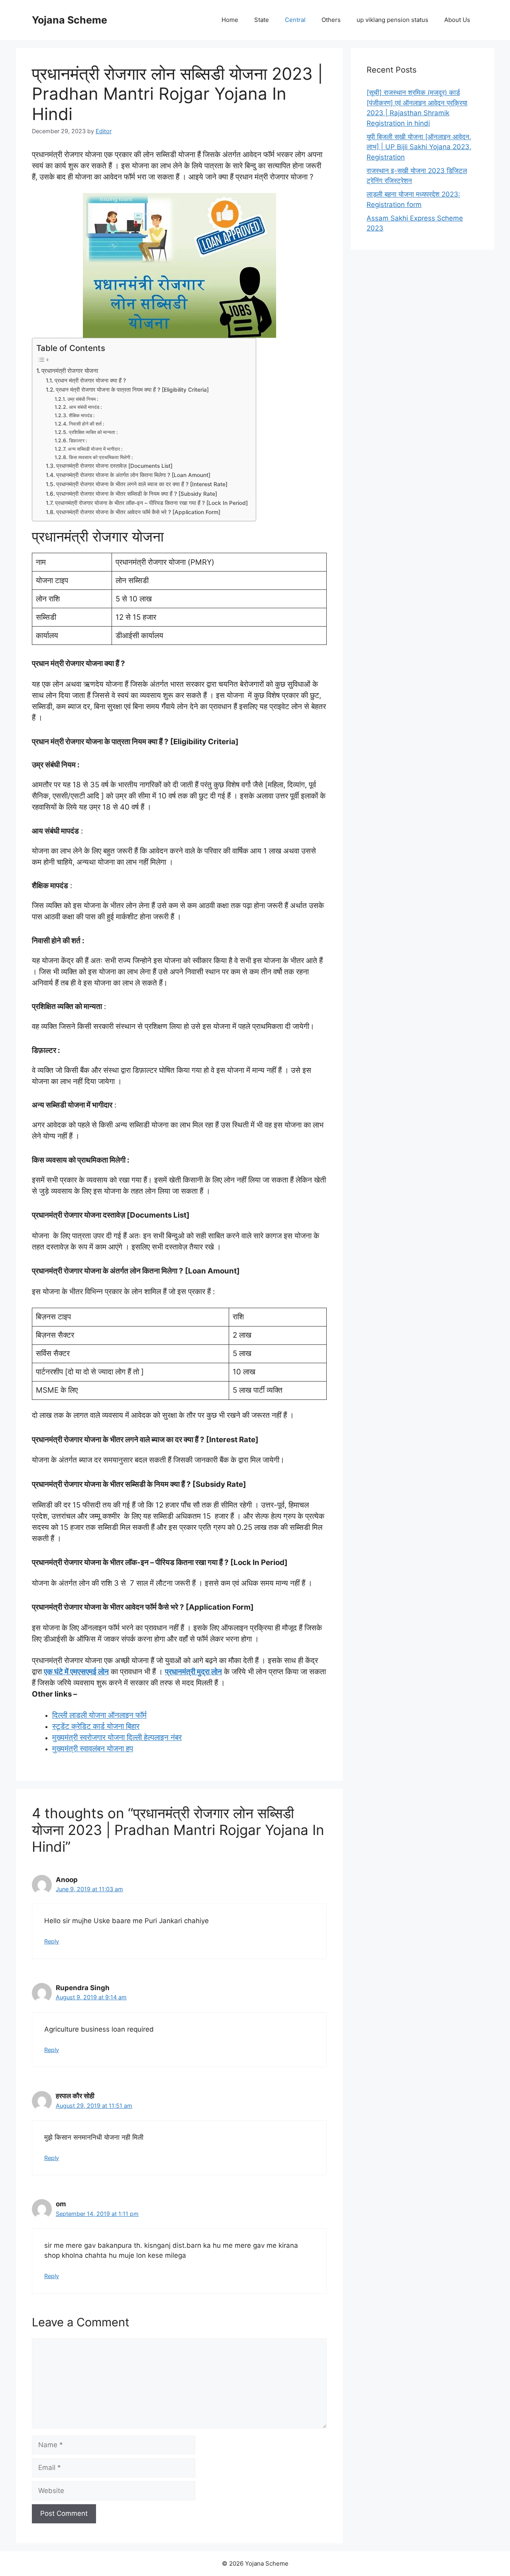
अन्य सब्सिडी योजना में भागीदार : (95, 449)
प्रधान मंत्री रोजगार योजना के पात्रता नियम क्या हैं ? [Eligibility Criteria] (132, 390)
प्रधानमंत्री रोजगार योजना (70, 371)
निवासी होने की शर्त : (86, 424)
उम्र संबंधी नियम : (83, 399)
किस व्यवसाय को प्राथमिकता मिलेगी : (101, 457)
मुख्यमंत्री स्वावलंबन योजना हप (93, 1749)
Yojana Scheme (70, 20)
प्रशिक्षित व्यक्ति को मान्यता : (93, 432)
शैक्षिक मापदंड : (82, 415)
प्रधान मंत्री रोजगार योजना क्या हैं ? (90, 380)
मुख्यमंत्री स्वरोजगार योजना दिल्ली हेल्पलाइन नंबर (117, 1737)
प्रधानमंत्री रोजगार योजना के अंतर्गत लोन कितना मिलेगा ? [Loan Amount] (133, 475)
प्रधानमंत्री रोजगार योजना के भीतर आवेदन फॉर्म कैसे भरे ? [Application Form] (138, 512)
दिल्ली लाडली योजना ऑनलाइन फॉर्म (99, 1715)
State (262, 20)
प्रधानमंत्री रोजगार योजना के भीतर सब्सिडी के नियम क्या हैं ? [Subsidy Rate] (137, 494)
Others (331, 20)
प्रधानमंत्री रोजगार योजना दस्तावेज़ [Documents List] (114, 466)
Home (230, 20)
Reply (52, 1941)
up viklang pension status (392, 20)
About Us (457, 20)
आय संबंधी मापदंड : (85, 407)
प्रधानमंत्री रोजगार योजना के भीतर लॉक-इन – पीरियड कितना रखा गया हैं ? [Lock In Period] (151, 503)
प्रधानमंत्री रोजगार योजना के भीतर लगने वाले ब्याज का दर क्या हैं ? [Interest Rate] (142, 484)
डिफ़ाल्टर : (78, 441)
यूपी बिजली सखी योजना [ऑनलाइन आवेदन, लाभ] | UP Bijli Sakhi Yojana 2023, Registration (419, 147)
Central (295, 20)
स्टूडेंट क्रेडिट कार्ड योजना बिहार (96, 1726)
